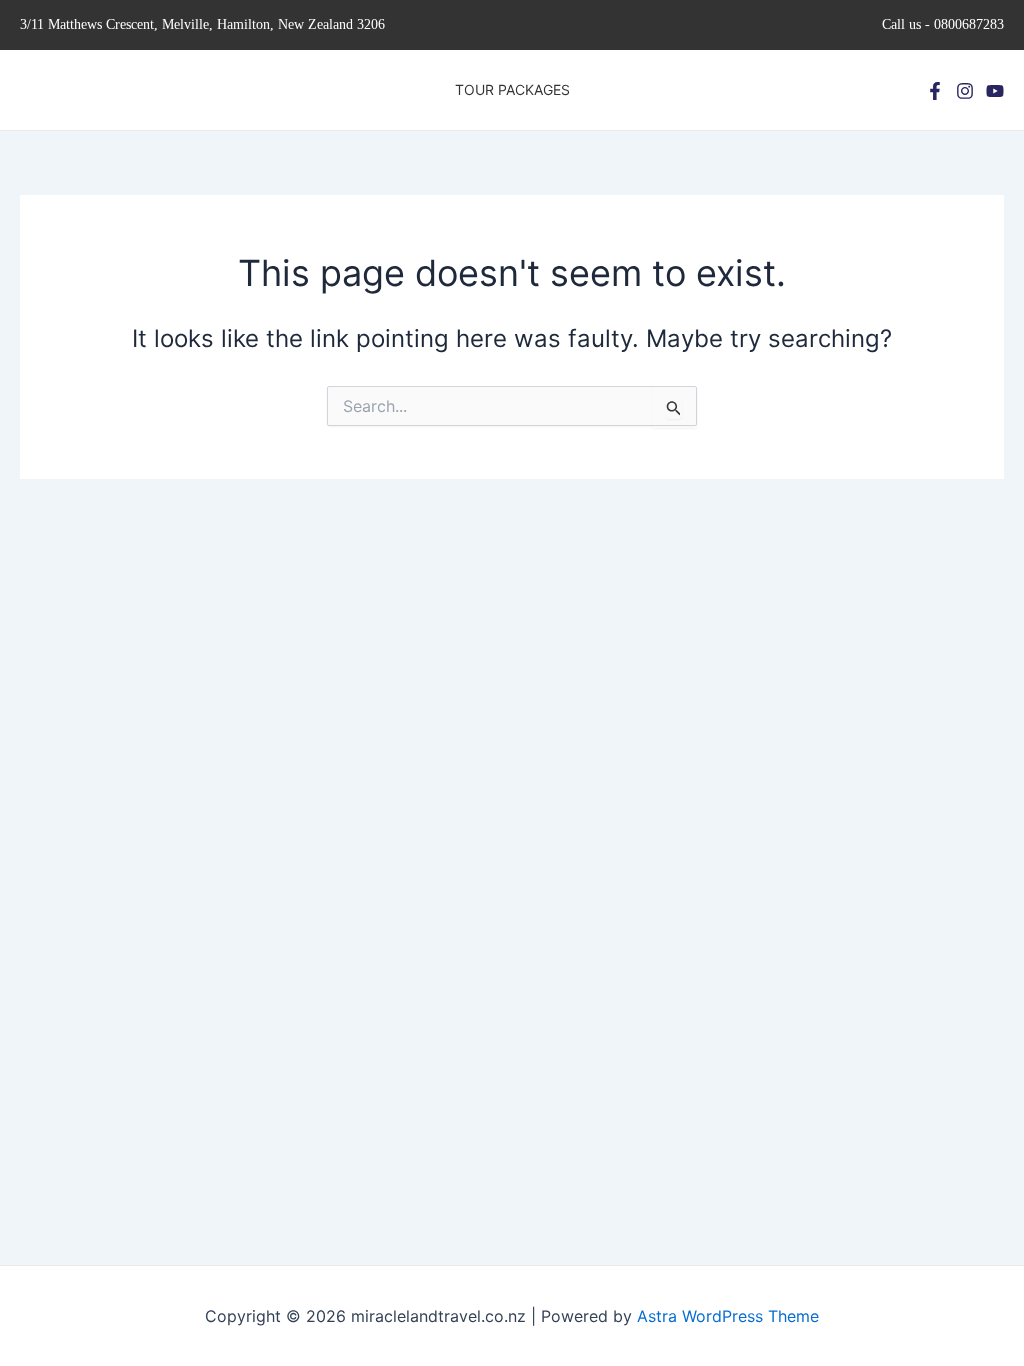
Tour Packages (512, 89)
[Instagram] (965, 91)
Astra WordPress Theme (728, 1316)
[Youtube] (995, 91)
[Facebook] (935, 91)
